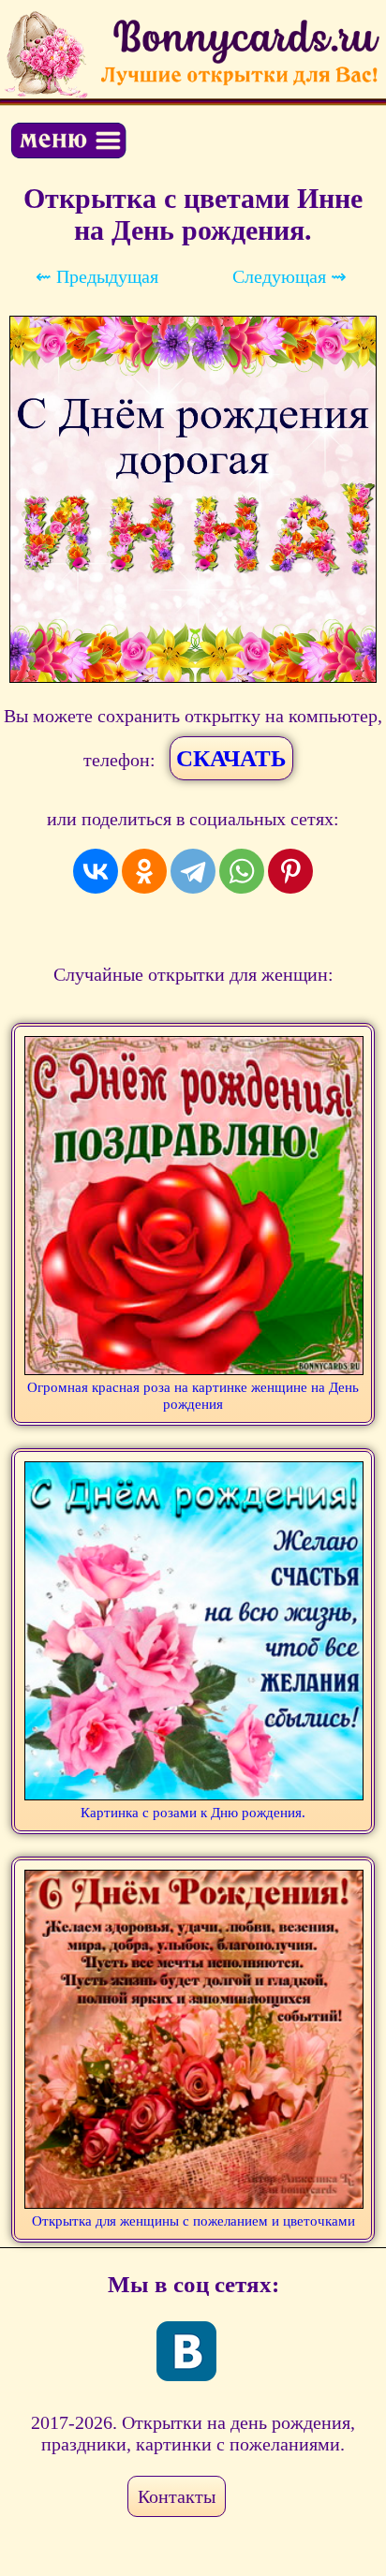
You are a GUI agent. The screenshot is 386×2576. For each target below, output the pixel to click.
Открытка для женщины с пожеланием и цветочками (193, 2221)
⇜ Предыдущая (97, 276)
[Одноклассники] (144, 871)
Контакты (177, 2496)
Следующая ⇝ (289, 276)
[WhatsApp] (242, 871)
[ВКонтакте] (96, 871)
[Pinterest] (290, 871)
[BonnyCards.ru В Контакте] (186, 2351)
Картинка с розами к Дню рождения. (193, 1813)
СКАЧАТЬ (231, 758)
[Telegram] (193, 871)
